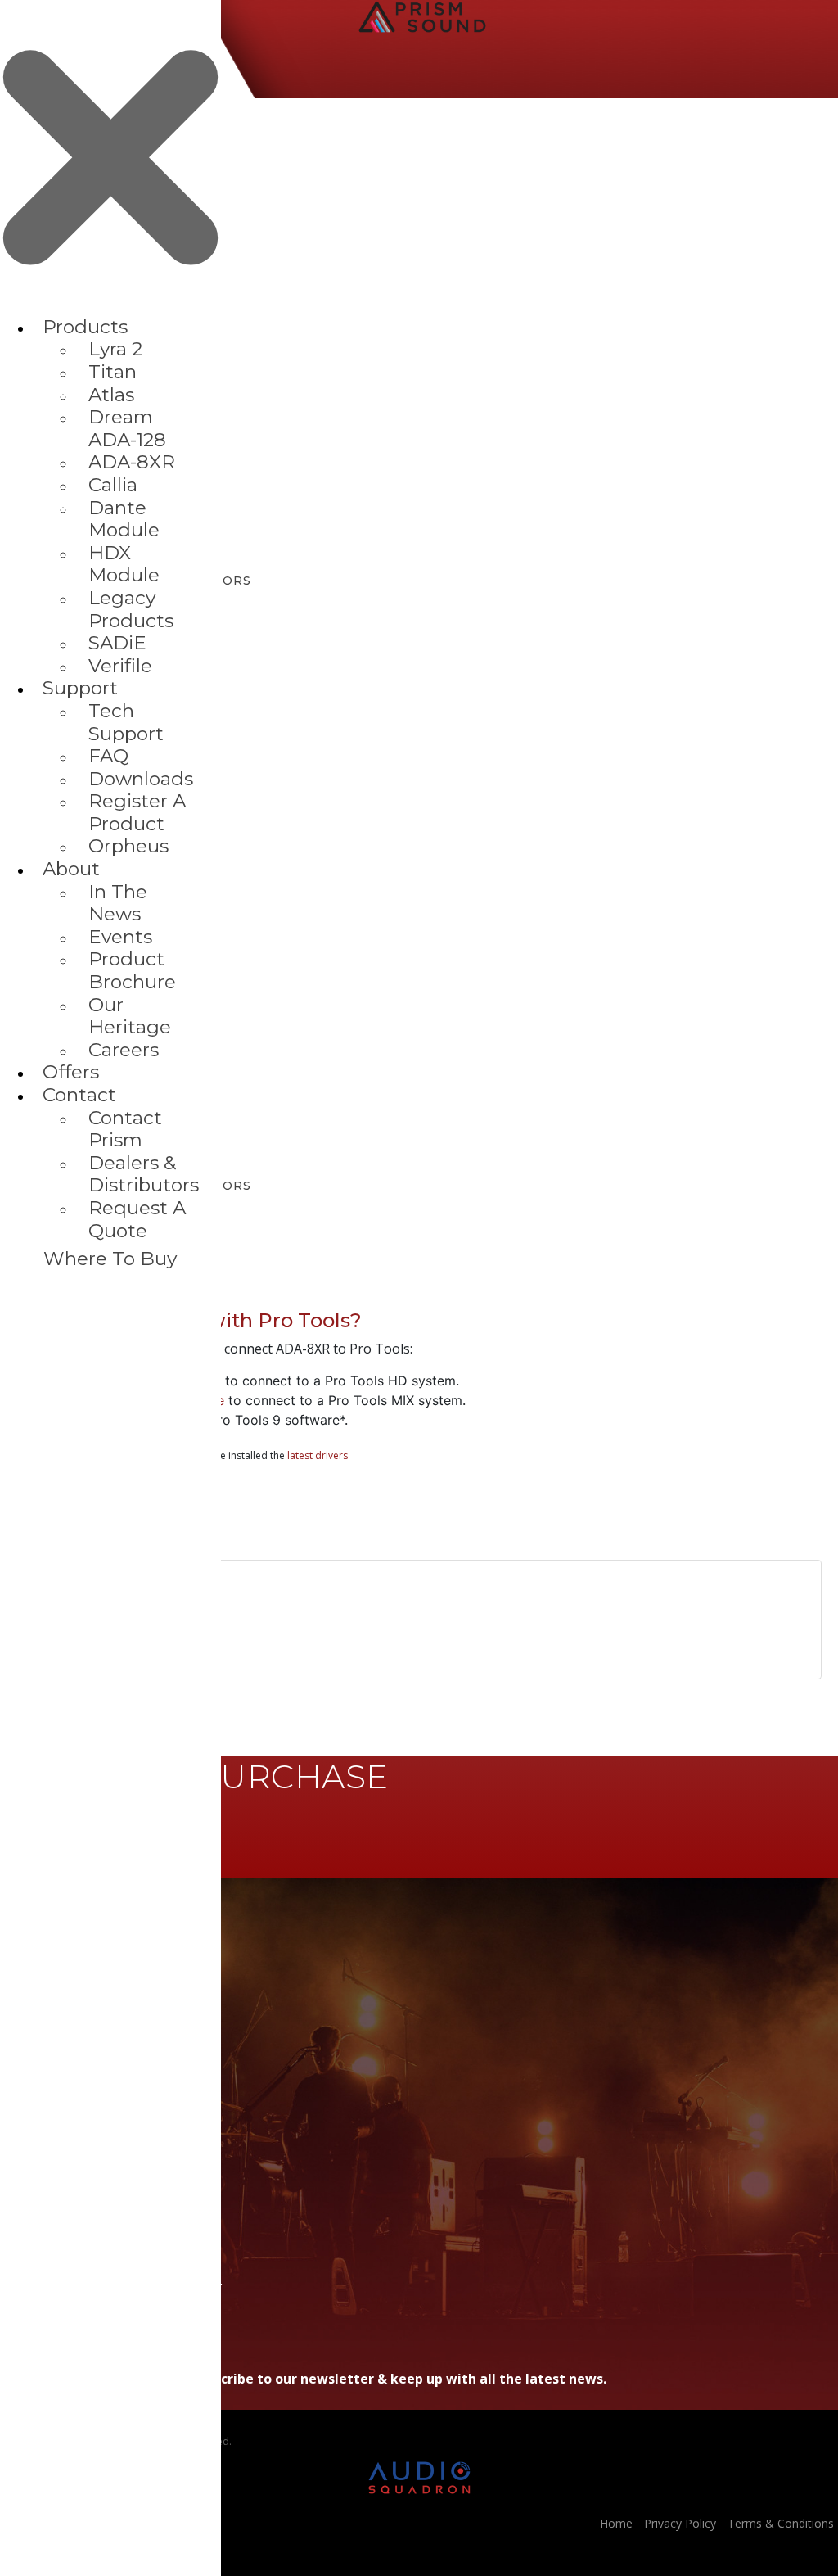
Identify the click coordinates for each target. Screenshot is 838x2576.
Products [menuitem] (85, 327)
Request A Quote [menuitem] (137, 1219)
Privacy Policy (680, 2523)
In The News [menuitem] (118, 903)
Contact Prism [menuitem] (125, 1129)
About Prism (35, 2068)
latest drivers (318, 1455)
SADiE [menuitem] (117, 643)
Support (23, 2042)
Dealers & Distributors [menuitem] (144, 1174)
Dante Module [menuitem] (124, 519)
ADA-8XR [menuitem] (132, 462)
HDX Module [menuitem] (124, 564)
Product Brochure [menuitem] (132, 970)
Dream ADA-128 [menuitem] (127, 428)
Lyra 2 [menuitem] (115, 349)
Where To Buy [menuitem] (110, 1259)
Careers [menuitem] (124, 1050)
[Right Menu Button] (110, 308)
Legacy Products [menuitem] (131, 609)
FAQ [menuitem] (108, 756)
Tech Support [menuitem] (126, 722)
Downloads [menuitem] (141, 779)
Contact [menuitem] (79, 1095)
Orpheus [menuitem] (128, 846)
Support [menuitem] (80, 688)
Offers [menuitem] (71, 1072)
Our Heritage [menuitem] (130, 1016)
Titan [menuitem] (113, 372)
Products (26, 2017)
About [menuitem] (71, 869)
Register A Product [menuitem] (137, 812)
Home (18, 1992)
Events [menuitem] (120, 937)
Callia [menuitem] (113, 485)
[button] (419, 1305)
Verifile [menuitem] (120, 666)
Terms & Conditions (781, 2523)
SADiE (16, 2093)
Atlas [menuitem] (111, 395)
